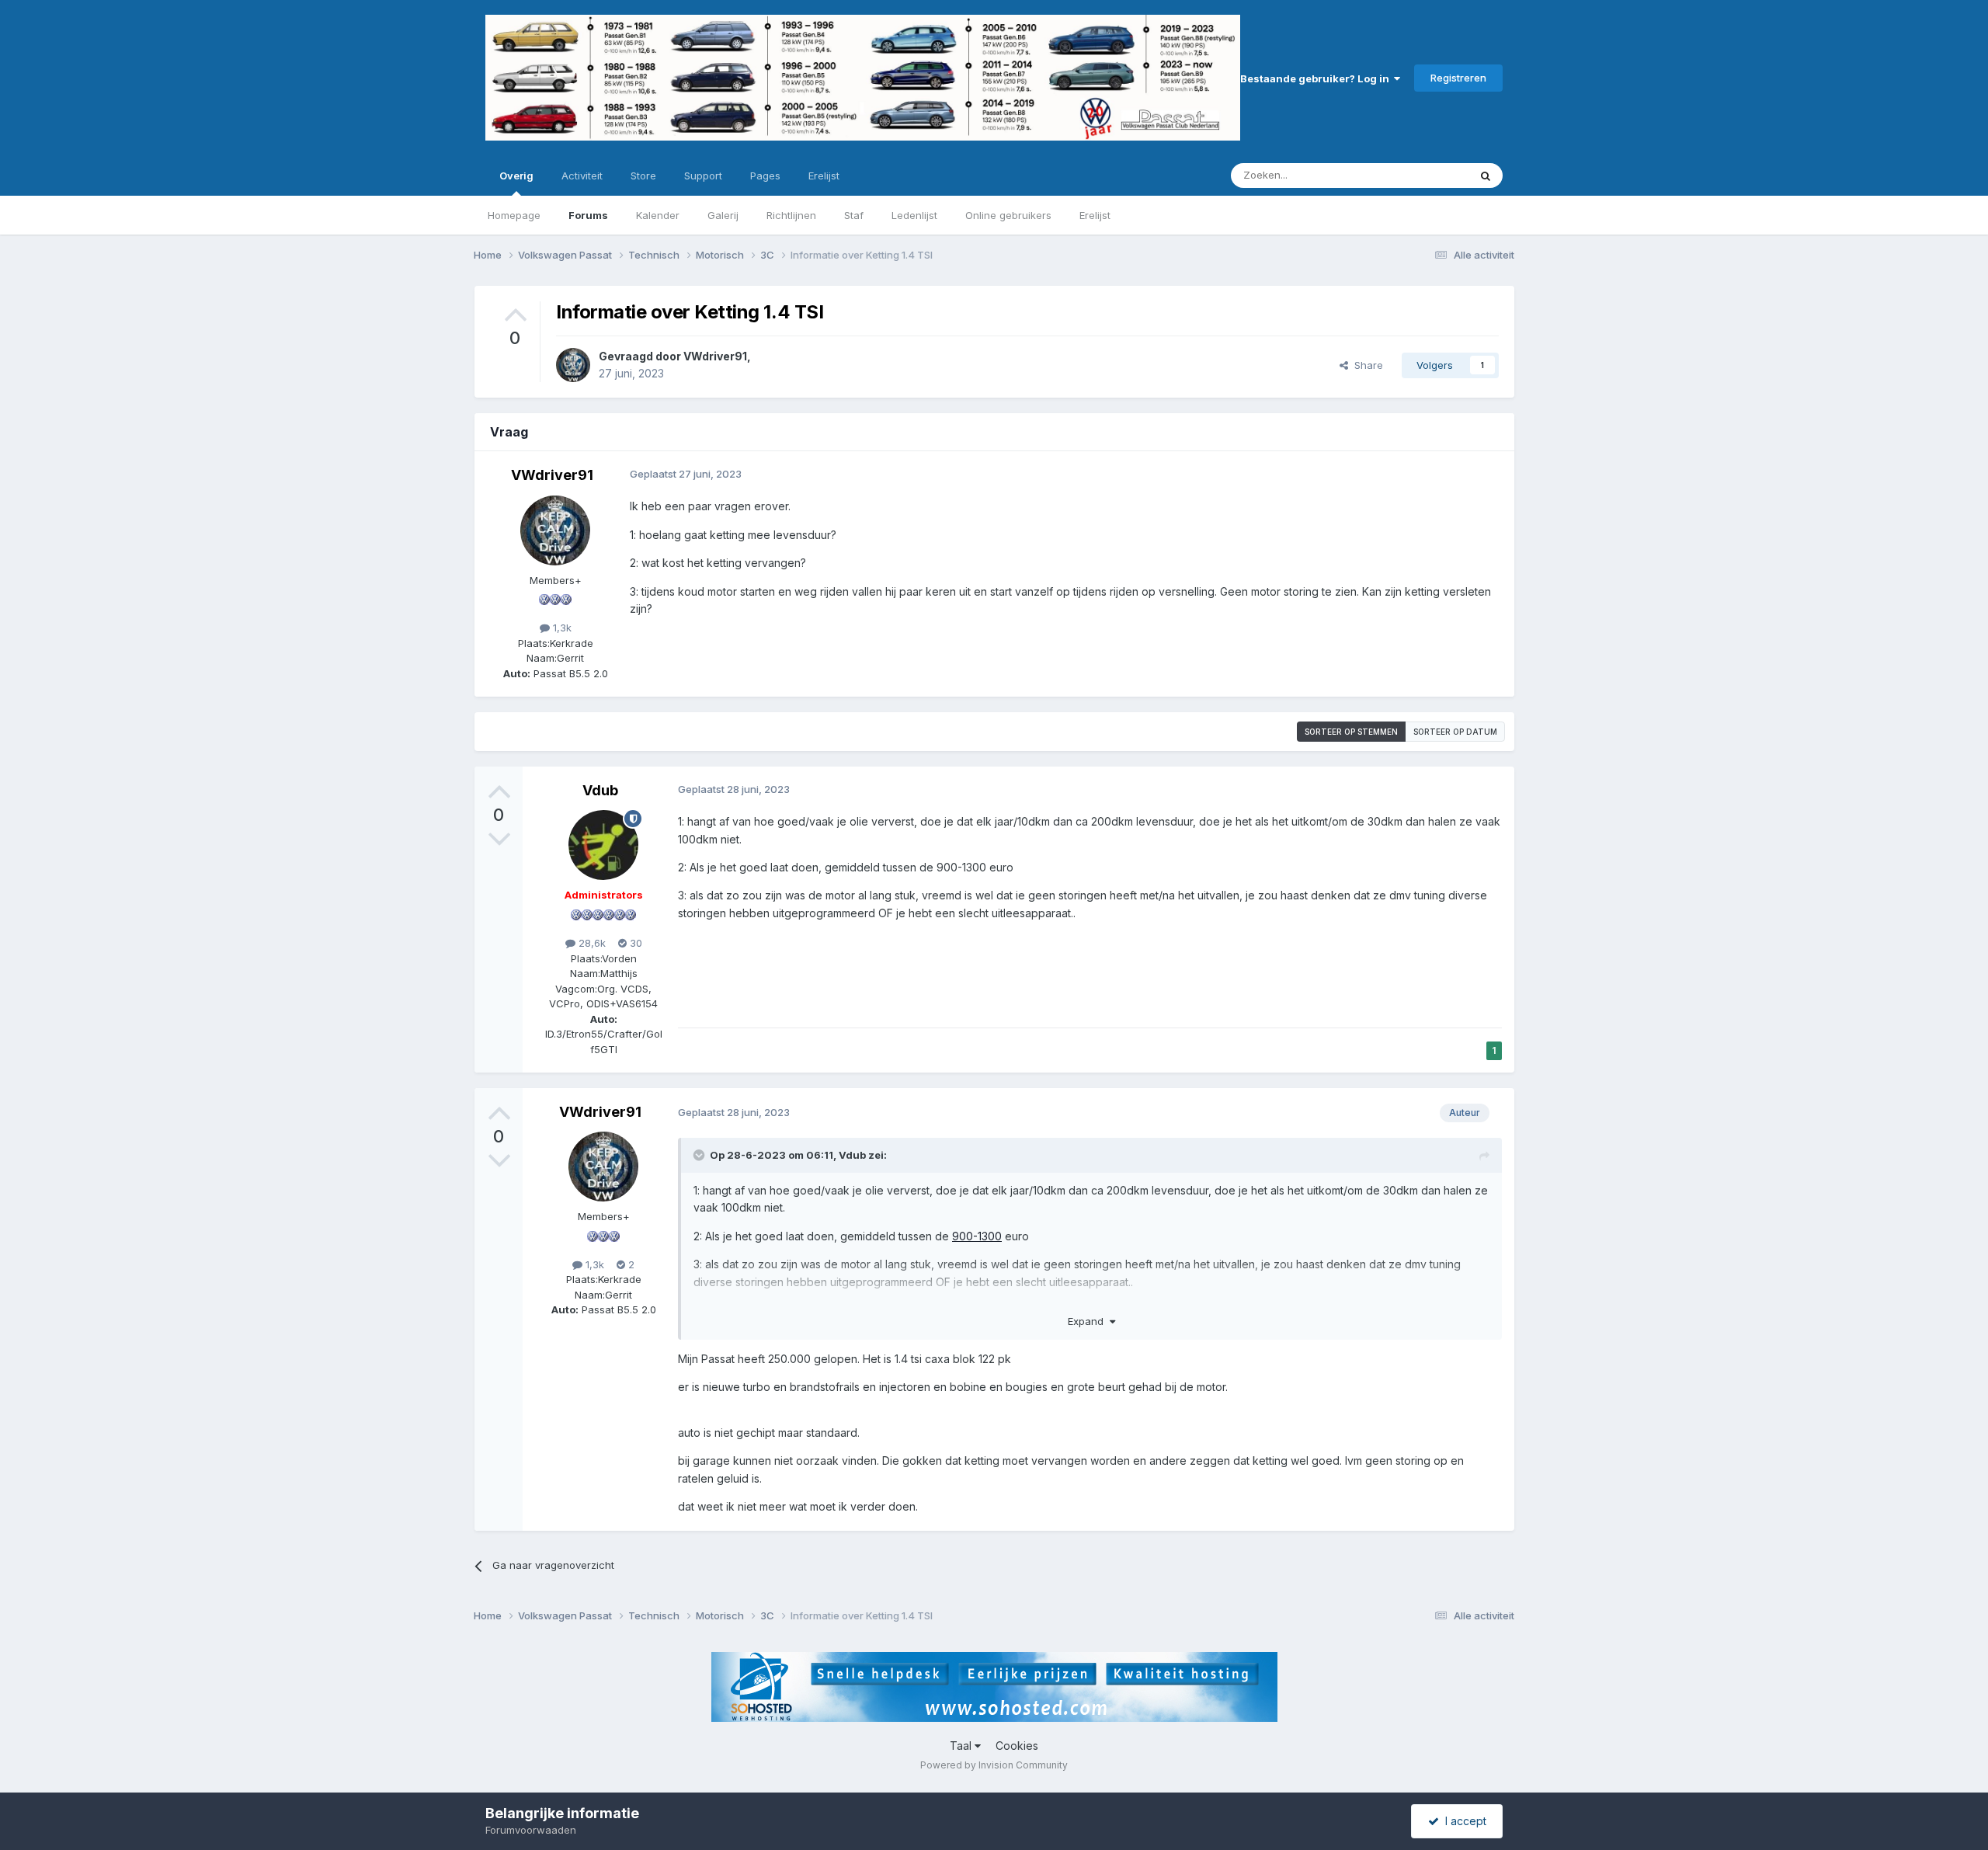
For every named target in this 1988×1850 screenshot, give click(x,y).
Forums (588, 215)
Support (703, 176)
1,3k (561, 628)
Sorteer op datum (1455, 732)
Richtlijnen (791, 215)
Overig (516, 176)
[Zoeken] (1486, 176)
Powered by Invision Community (994, 1765)
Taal (962, 1746)
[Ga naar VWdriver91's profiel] (573, 365)
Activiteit (582, 176)
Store (643, 176)
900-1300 (977, 1236)
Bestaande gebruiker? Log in (1317, 78)
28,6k (591, 943)
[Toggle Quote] (700, 1155)
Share (1366, 365)
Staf (854, 215)
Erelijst (1095, 215)
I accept (1463, 1821)
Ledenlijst (914, 215)
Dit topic (1428, 175)
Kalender (658, 215)
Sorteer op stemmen (1351, 732)
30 (634, 943)
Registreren (1458, 78)
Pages (765, 176)
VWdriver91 (715, 356)
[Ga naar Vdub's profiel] (603, 845)
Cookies (1017, 1746)
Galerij (723, 215)
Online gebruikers (1008, 215)
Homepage (514, 215)
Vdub (600, 790)
